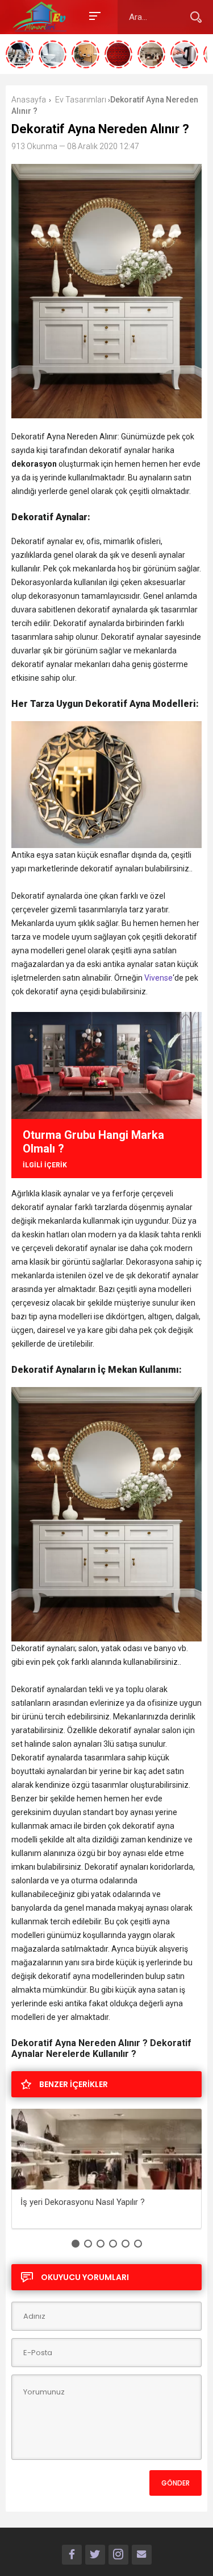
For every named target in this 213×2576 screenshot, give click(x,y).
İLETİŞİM (142, 2555)
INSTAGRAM (118, 2555)
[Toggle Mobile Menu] (93, 15)
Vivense (158, 978)
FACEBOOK (72, 2555)
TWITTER (95, 2555)
